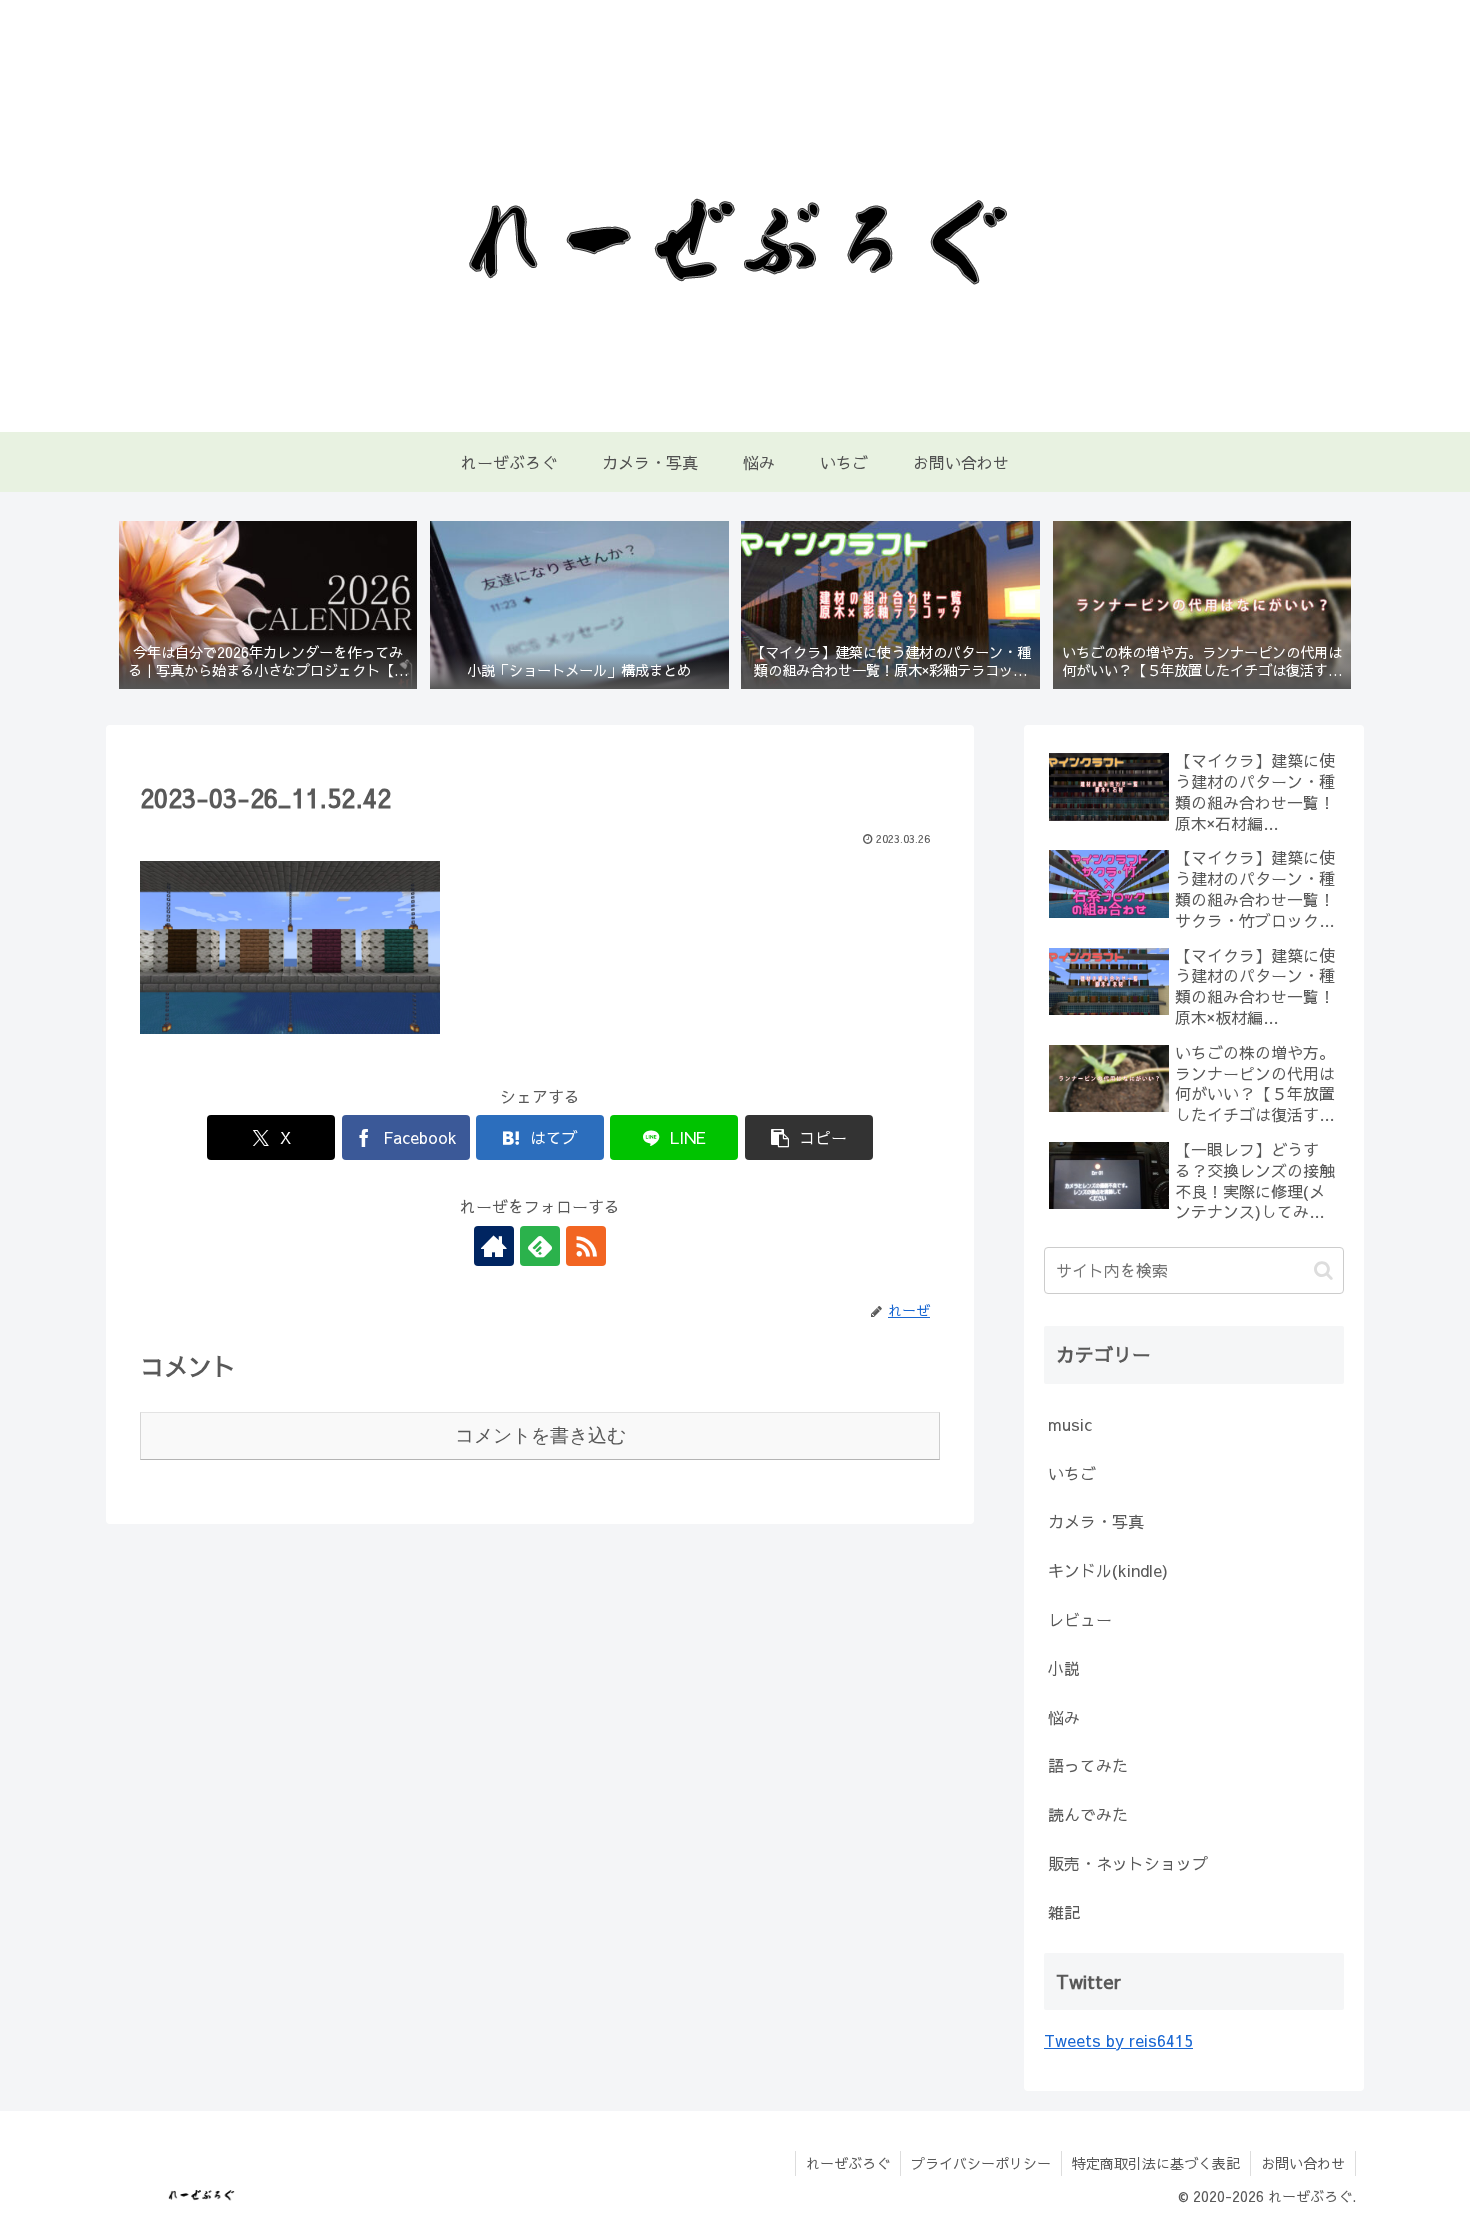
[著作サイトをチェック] (494, 1246)
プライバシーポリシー (981, 2163)
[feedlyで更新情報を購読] (540, 1246)
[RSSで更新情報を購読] (586, 1246)
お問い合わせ (1303, 2163)
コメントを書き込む (540, 1435)
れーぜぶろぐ (848, 2163)
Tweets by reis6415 (1118, 2040)
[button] (809, 1137)
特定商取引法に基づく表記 (1156, 2163)
